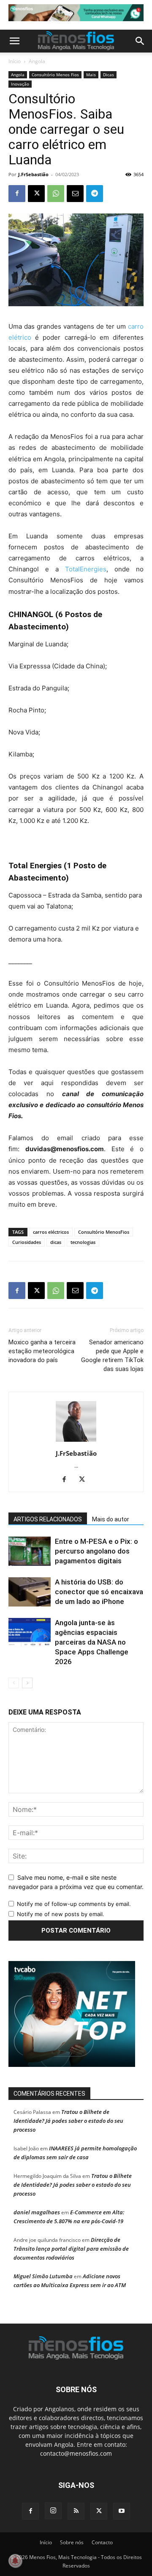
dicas (56, 1242)
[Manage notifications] (15, 2561)
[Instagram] (53, 2511)
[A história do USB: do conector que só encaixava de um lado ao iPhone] (30, 1592)
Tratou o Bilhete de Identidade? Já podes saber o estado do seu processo (68, 2121)
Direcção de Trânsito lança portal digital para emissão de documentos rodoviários (71, 2249)
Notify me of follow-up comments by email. (74, 1904)
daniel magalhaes (37, 2212)
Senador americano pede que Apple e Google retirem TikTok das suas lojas (112, 1356)
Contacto (102, 2542)
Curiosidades (27, 1242)
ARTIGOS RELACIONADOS (48, 1519)
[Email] (75, 194)
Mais (91, 75)
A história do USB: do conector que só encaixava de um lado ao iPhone (99, 1592)
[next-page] (27, 1683)
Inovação (20, 84)
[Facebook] (17, 194)
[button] (14, 41)
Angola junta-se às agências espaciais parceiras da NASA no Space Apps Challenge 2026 (92, 1642)
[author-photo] (76, 1442)
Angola (37, 61)
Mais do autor (111, 1519)
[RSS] (76, 2511)
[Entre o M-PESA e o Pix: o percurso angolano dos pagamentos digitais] (30, 1551)
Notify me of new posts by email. (61, 1914)
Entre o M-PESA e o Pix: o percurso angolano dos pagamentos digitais (96, 1551)
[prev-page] (14, 1683)
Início (15, 61)
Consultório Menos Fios (55, 75)
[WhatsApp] (56, 194)
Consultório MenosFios (104, 1232)
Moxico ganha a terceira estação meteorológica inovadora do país (42, 1351)
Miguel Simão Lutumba (43, 2276)
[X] (36, 194)
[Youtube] (122, 2511)
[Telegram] (95, 194)
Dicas (109, 75)
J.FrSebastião (33, 174)
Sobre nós (72, 2542)
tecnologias (83, 1242)
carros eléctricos (51, 1232)
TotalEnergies (86, 569)
